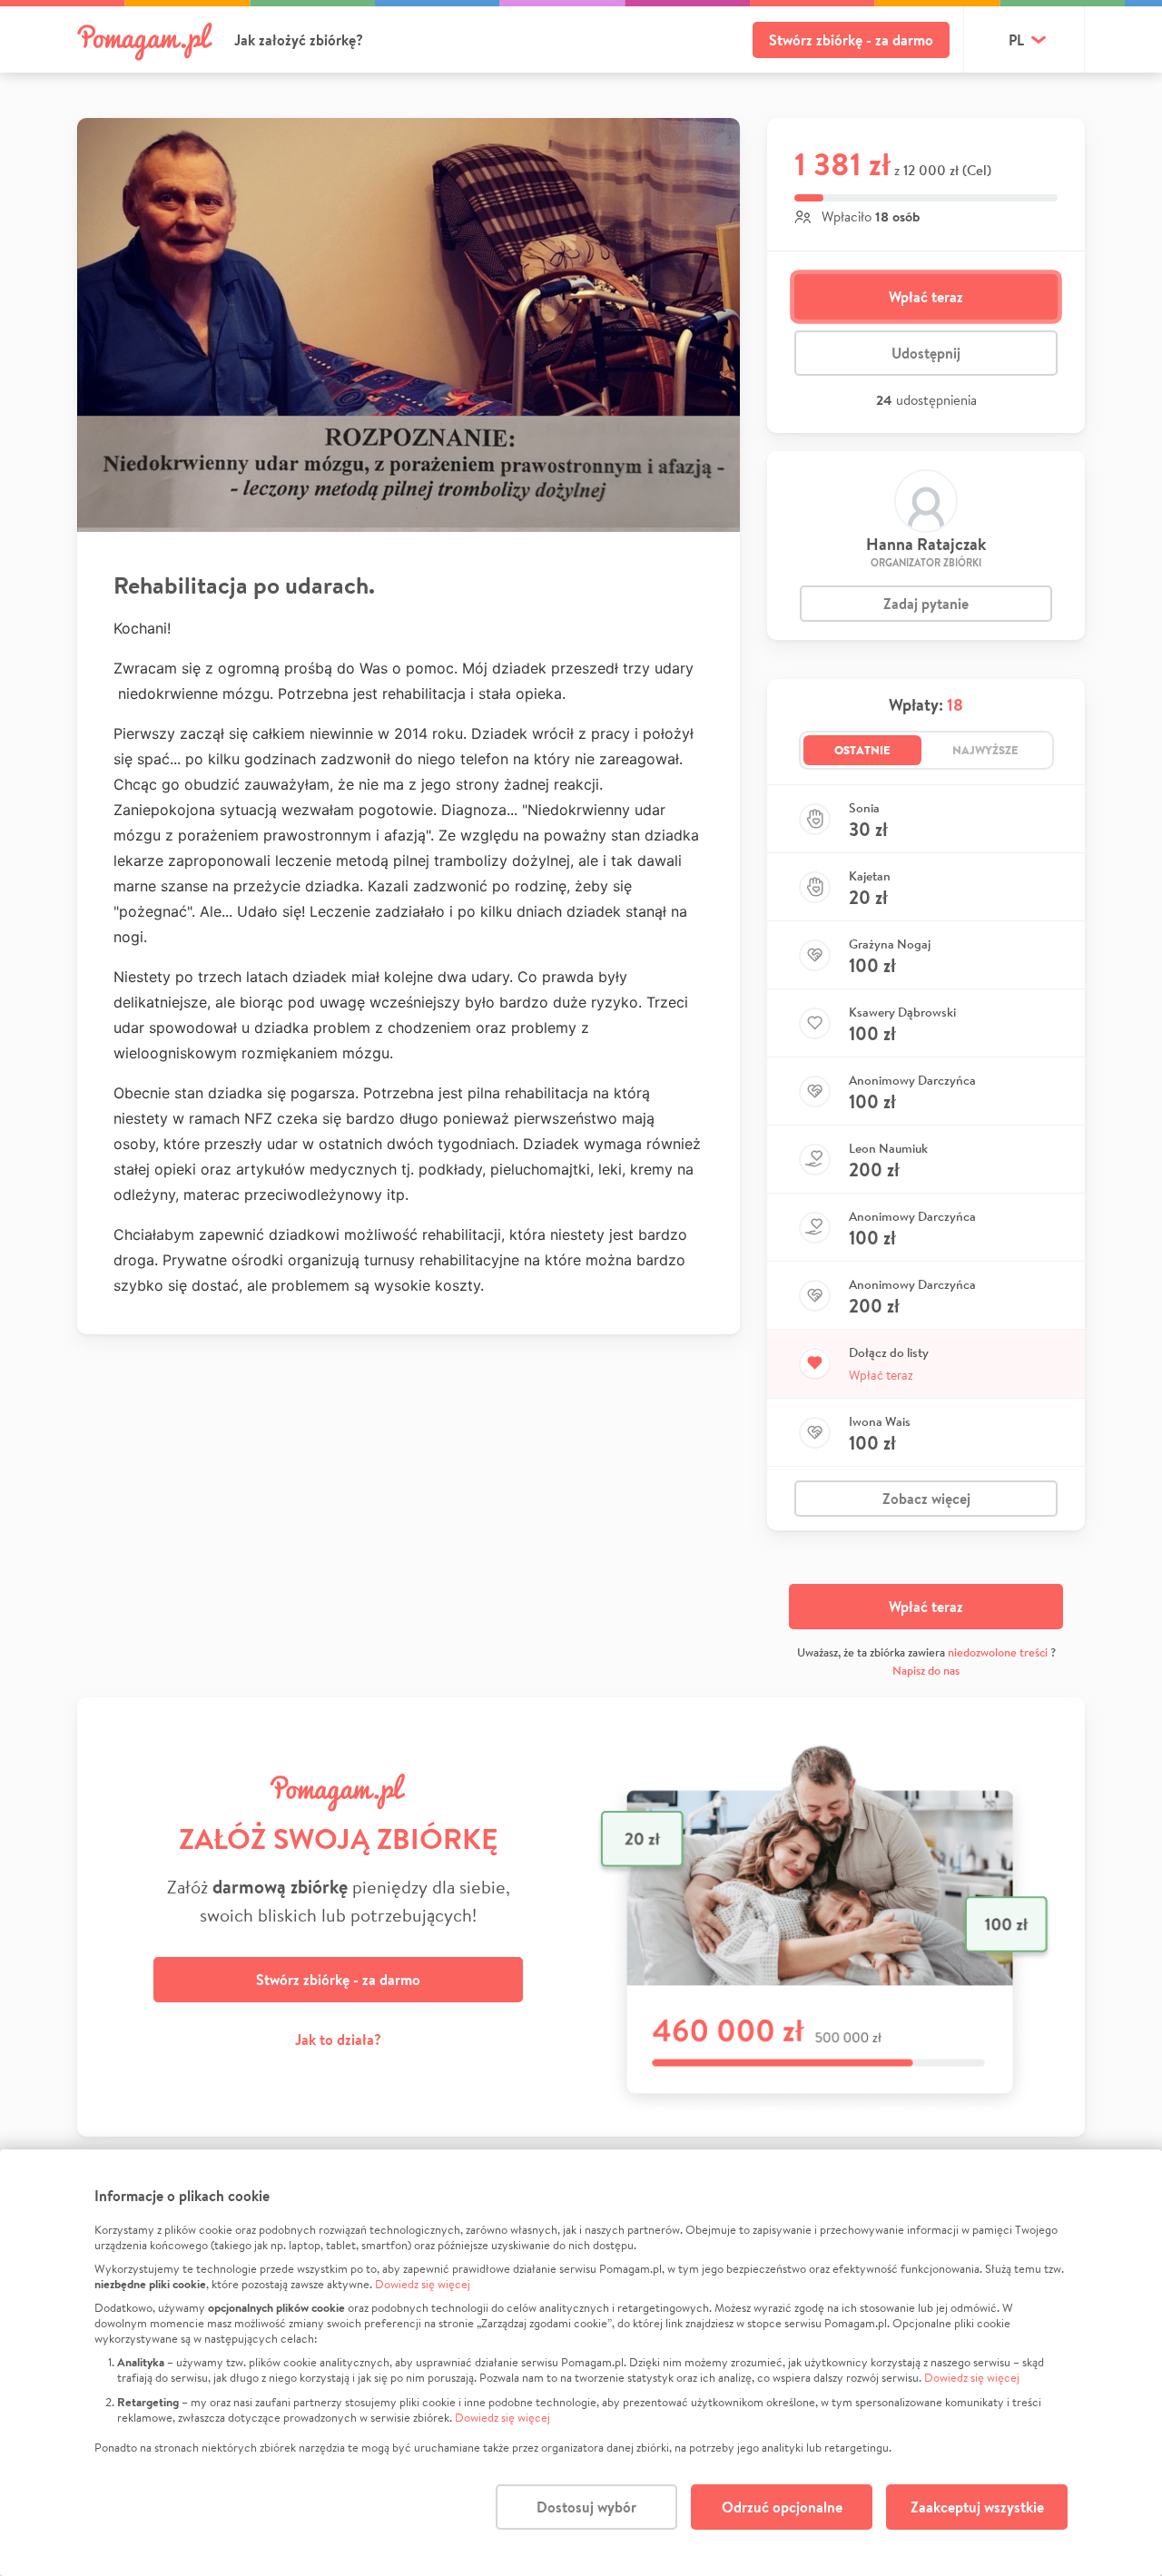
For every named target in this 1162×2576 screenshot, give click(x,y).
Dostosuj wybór (586, 2507)
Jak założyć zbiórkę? (299, 40)
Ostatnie (862, 750)
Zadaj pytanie (926, 604)
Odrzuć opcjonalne (782, 2507)
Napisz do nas (926, 1671)
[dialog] (581, 2363)
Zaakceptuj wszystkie (977, 2507)
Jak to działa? (338, 2040)
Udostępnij (926, 353)
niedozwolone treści (998, 1652)
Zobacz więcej (926, 1499)
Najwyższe (985, 750)
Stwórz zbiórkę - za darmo (851, 40)
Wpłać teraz (926, 297)
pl (1016, 40)
